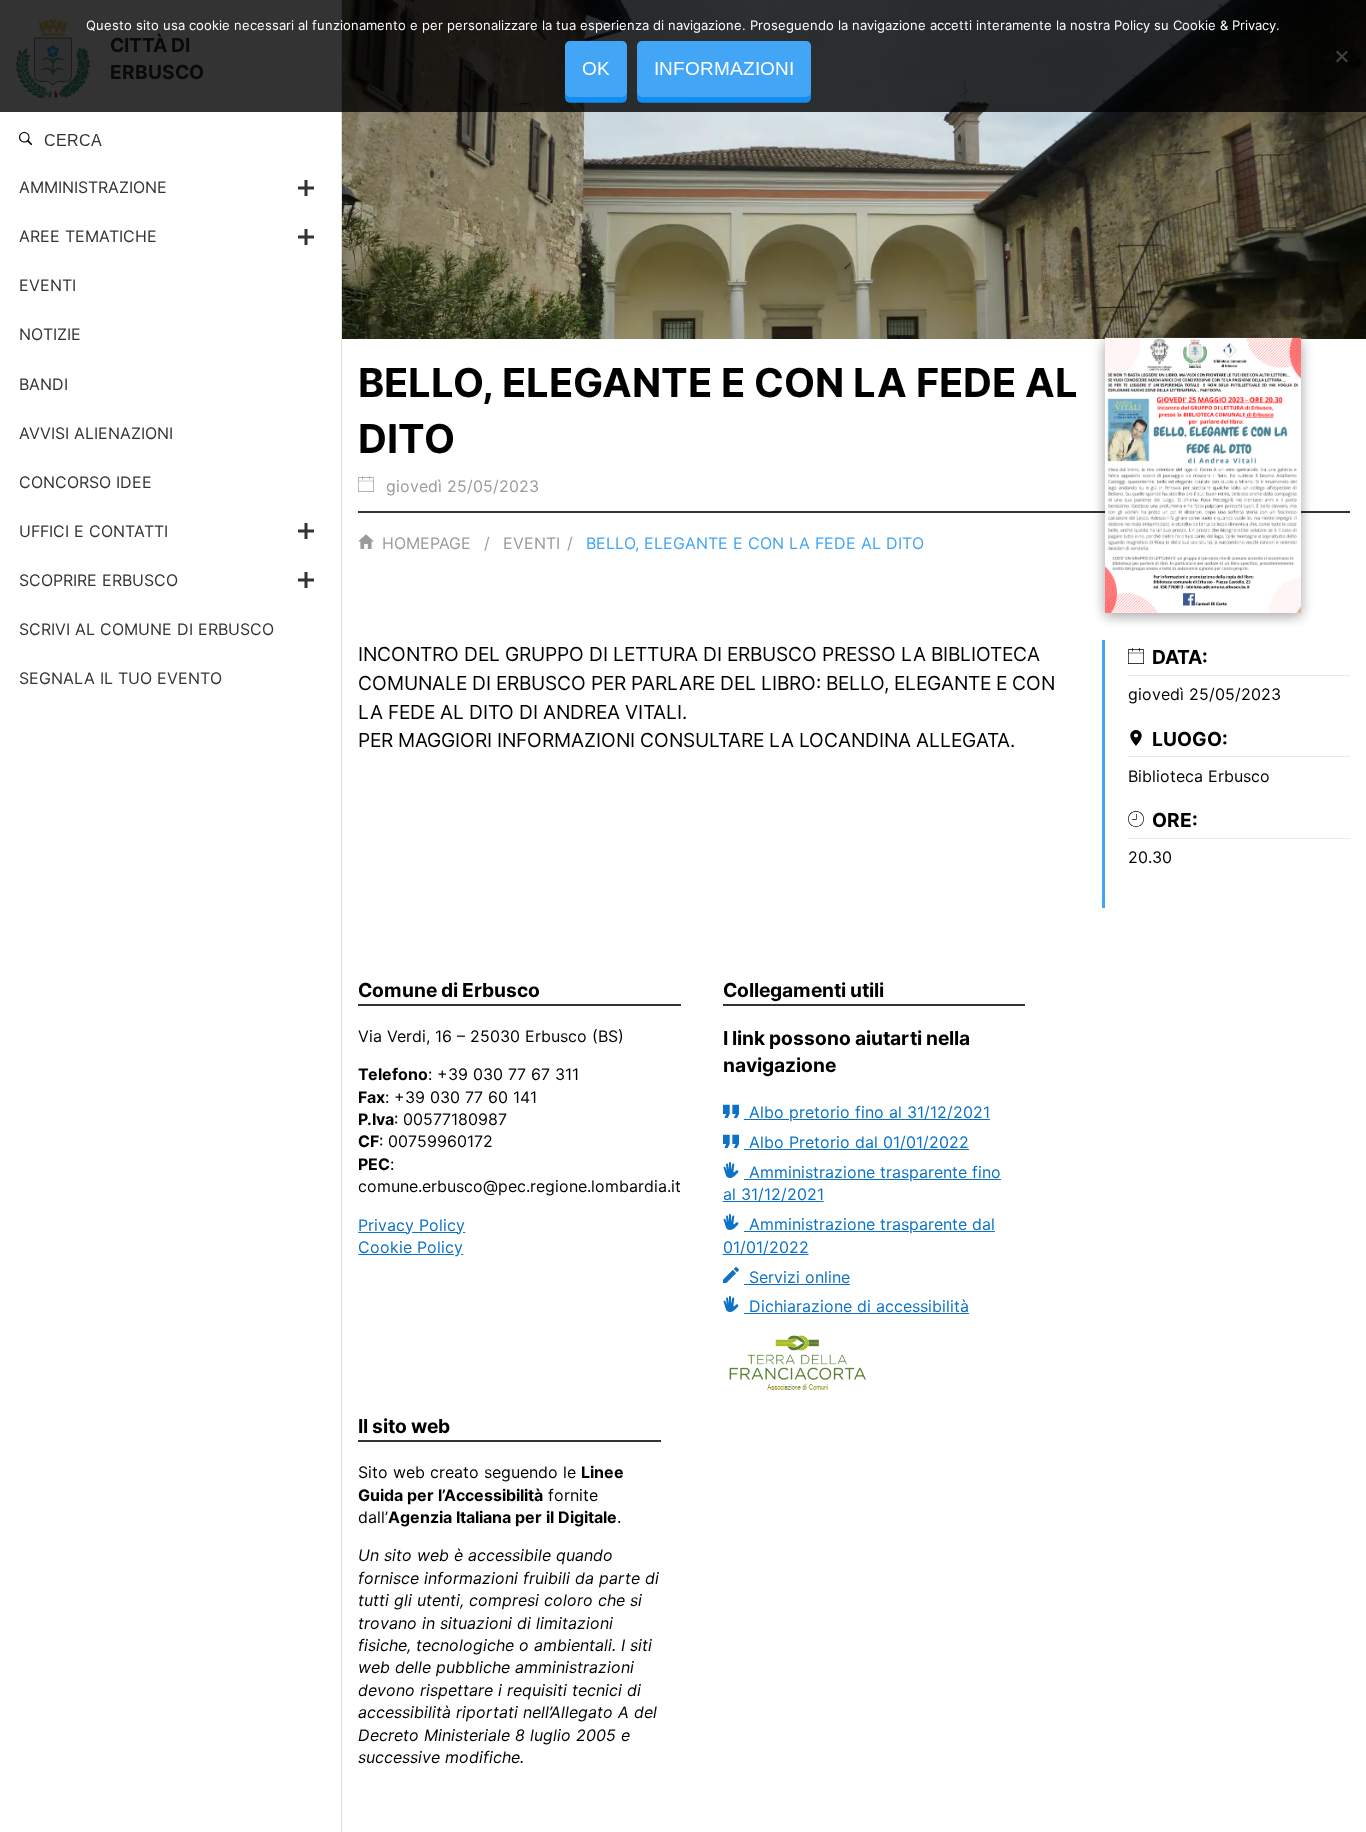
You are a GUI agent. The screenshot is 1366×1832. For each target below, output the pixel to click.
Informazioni (724, 68)
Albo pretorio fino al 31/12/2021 (867, 1112)
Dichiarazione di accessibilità (856, 1306)
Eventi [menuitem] (47, 285)
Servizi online (797, 1277)
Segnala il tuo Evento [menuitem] (120, 678)
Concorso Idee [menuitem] (85, 482)
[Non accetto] (1341, 56)
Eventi (531, 543)
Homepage (426, 543)
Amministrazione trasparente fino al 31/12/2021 (862, 1183)
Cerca (71, 140)
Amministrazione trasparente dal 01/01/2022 (859, 1235)
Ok (596, 68)
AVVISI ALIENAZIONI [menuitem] (96, 433)
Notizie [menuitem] (50, 334)
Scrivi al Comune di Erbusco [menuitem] (146, 629)
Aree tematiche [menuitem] (88, 236)
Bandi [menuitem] (43, 384)
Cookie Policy (410, 1247)
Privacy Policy (411, 1225)
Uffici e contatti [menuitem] (93, 531)
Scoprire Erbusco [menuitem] (98, 580)
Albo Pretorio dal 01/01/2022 (856, 1142)
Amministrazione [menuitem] (93, 187)
